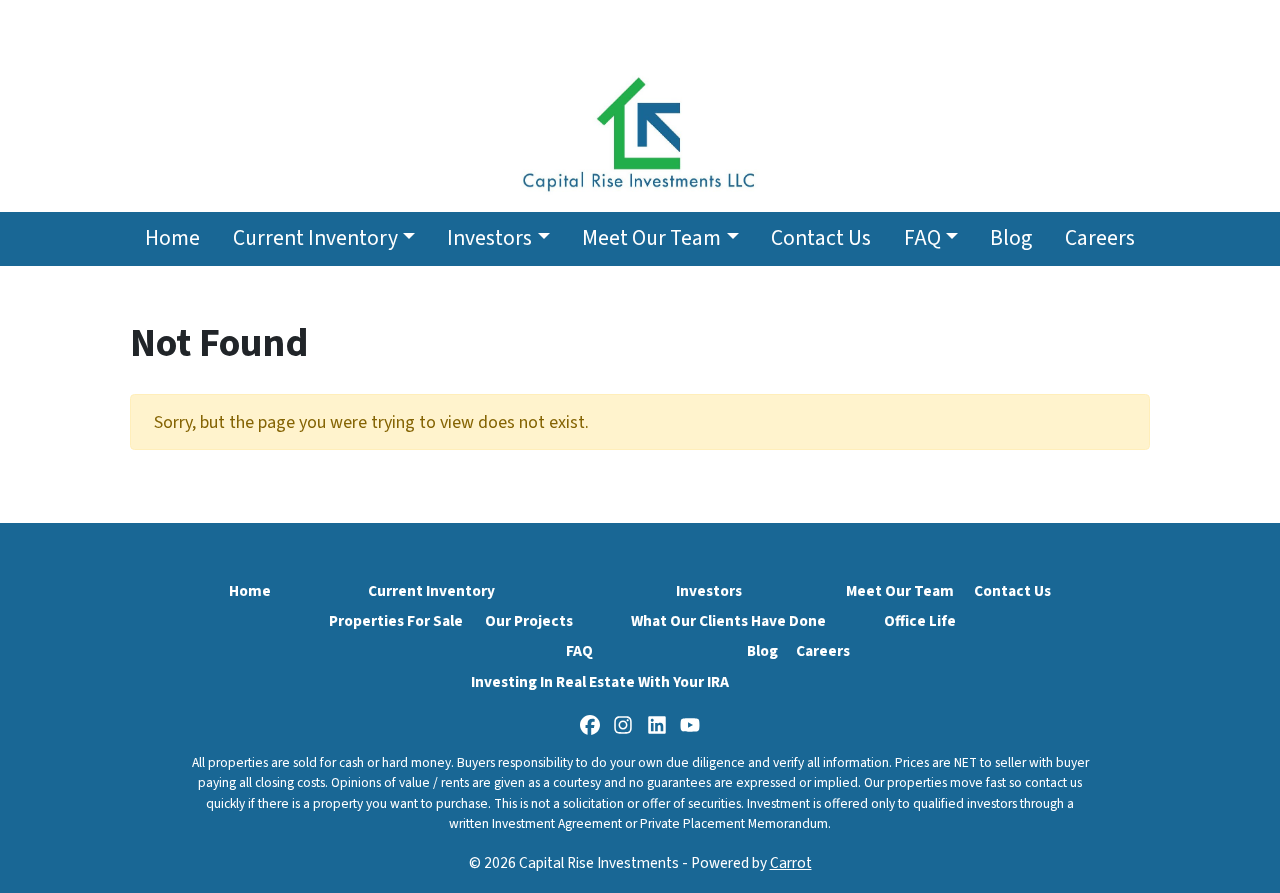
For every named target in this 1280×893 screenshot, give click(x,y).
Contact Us (821, 238)
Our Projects (529, 621)
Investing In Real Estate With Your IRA (600, 682)
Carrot (791, 863)
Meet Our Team (651, 238)
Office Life (920, 621)
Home (172, 238)
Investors (489, 238)
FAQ (922, 238)
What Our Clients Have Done (728, 621)
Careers (1100, 238)
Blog (1011, 238)
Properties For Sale (396, 621)
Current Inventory (315, 238)
